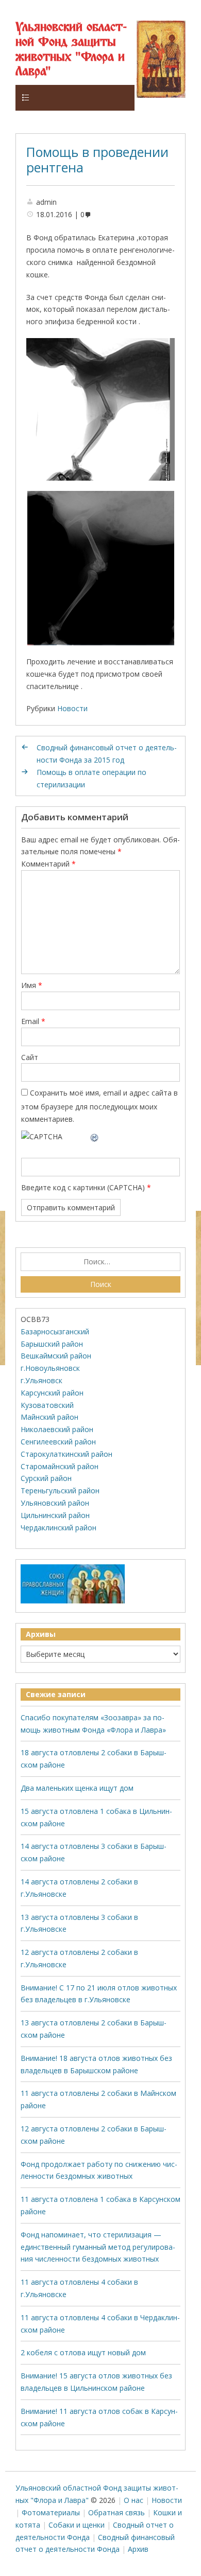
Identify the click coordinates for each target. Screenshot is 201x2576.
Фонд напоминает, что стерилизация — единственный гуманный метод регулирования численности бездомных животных (98, 2247)
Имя (32, 985)
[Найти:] (101, 1262)
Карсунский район (52, 1393)
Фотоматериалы (51, 2512)
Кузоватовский (47, 1405)
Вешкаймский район (56, 1356)
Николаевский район (57, 1429)
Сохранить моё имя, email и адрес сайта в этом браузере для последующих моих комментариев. (99, 1106)
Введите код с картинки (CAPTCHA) (83, 1187)
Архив (138, 2549)
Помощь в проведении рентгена (97, 160)
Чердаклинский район (58, 1528)
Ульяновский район (55, 1503)
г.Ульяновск (41, 1380)
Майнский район (49, 1417)
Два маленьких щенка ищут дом (77, 1788)
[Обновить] (95, 1136)
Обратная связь (116, 2512)
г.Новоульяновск (50, 1368)
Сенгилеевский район (58, 1442)
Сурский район (46, 1478)
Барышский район (52, 1344)
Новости (72, 708)
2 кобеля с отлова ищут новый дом (83, 2352)
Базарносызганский (55, 1331)
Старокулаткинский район (66, 1454)
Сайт (30, 1057)
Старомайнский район (60, 1466)
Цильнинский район (55, 1515)
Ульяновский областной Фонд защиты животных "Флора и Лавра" (71, 50)
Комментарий (48, 864)
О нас (133, 2500)
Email (33, 1021)
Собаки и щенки (77, 2525)
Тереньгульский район (60, 1490)
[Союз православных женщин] (73, 1601)
